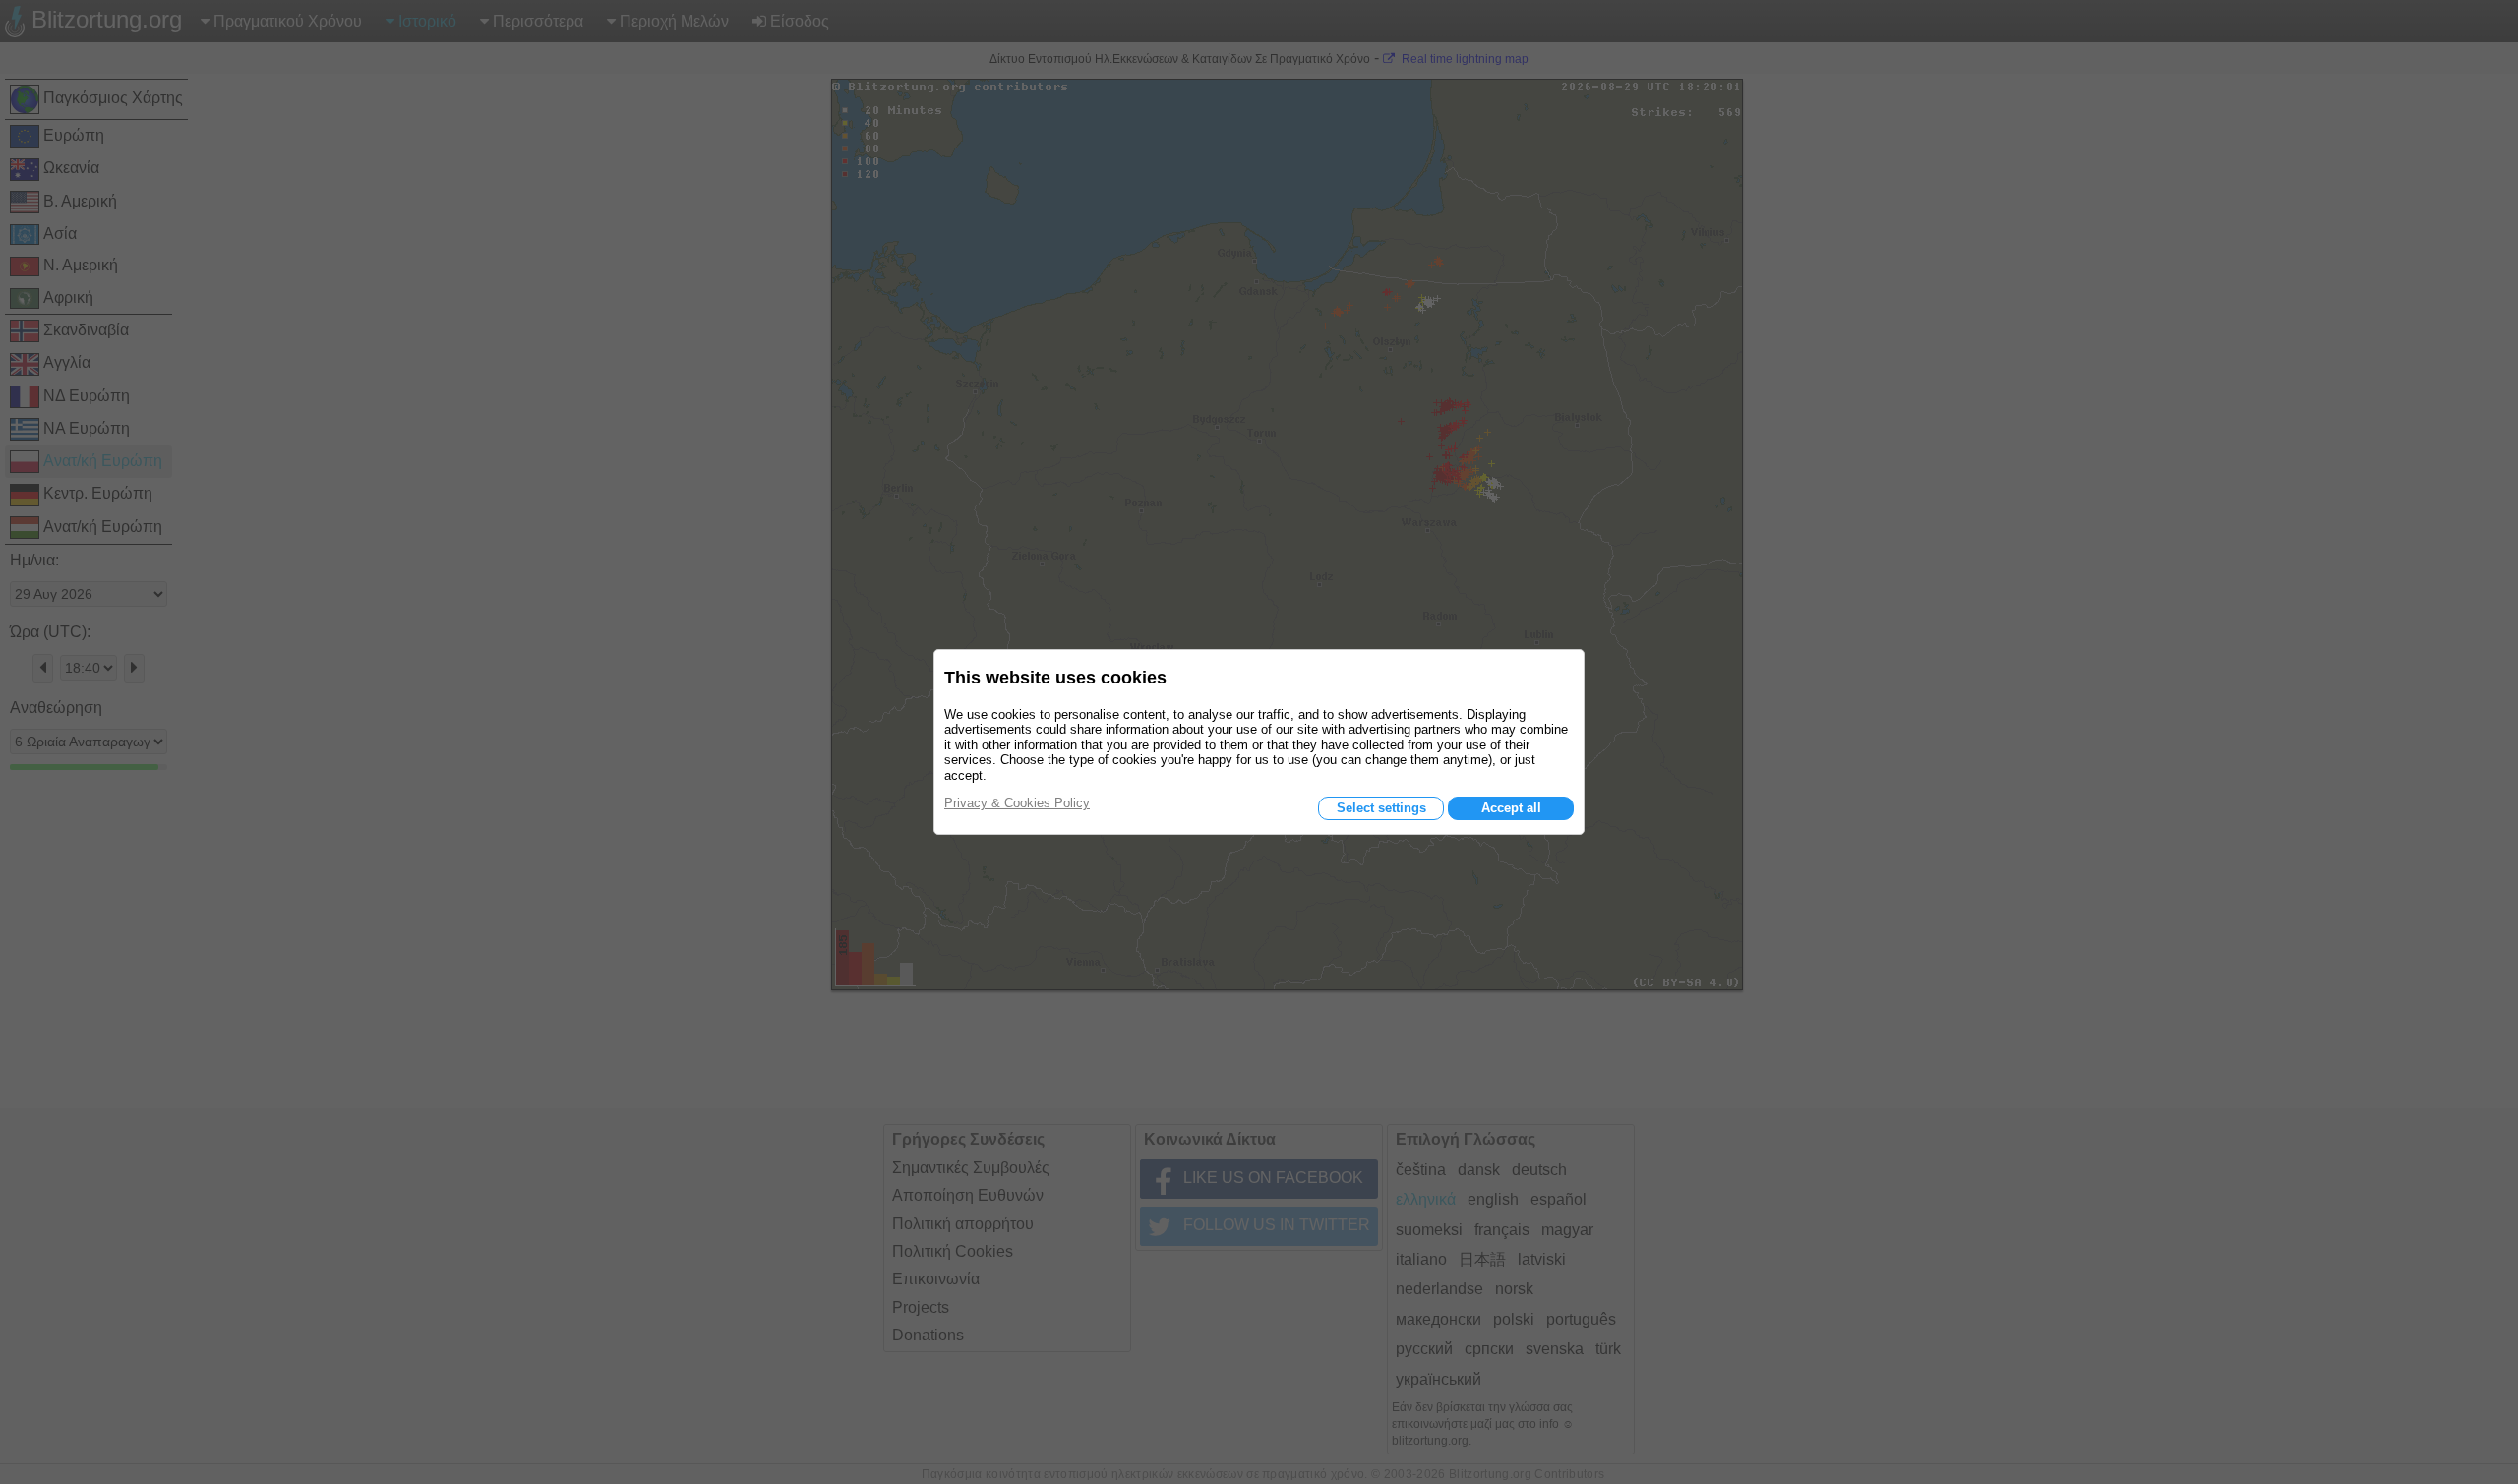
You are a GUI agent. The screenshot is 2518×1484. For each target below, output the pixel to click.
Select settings (1381, 808)
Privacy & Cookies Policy (1017, 803)
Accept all (1511, 808)
